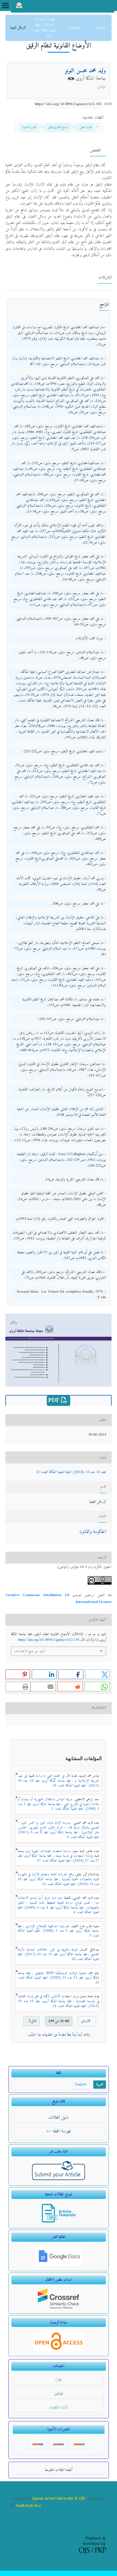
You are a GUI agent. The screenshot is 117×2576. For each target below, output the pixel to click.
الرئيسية (101, 28)
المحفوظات (74, 28)
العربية (100, 2084)
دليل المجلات (59, 2117)
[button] (98, 1674)
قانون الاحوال (29, 127)
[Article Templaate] (59, 2222)
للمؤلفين (59, 2394)
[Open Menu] (5, 5)
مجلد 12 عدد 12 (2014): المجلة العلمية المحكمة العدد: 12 (45, 28)
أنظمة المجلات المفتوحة (59, 2470)
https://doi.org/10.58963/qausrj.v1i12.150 (68, 104)
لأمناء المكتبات (59, 2407)
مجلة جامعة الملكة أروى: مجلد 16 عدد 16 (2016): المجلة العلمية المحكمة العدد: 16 (59, 1882)
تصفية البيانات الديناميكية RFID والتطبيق (59, 1973)
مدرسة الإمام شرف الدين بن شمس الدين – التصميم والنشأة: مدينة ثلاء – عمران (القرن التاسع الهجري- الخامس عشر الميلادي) (59, 1828)
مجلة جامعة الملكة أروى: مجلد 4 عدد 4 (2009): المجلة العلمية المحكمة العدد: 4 (59, 1910)
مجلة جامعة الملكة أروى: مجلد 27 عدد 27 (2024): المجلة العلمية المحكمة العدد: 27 (59, 1858)
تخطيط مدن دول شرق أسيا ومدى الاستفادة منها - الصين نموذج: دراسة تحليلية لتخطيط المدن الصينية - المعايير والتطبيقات (59, 1903)
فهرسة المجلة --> (59, 2131)
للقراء (59, 2380)
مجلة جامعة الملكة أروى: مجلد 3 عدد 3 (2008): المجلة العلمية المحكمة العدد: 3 (59, 1807)
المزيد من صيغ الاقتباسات (30, 1651)
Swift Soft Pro (28, 2506)
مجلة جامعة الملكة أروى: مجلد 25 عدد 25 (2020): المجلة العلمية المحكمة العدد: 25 (59, 1978)
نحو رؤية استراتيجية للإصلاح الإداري (47, 1926)
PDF (55, 1401)
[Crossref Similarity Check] (59, 2308)
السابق (85, 2021)
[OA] (59, 2350)
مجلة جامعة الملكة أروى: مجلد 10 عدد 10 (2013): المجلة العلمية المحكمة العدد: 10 (59, 1783)
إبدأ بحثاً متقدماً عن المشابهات (59, 2035)
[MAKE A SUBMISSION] (59, 2180)
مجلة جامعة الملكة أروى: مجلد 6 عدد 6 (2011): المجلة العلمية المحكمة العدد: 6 (59, 1835)
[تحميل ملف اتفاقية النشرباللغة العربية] (59, 2265)
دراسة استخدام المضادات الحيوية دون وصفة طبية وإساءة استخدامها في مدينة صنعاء (59, 1854)
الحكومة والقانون (93, 1532)
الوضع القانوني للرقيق (58, 127)
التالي (34, 2021)
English (81, 2084)
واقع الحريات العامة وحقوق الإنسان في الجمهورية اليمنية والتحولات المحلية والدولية (59, 1877)
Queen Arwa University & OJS (59, 2499)
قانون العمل (86, 127)
